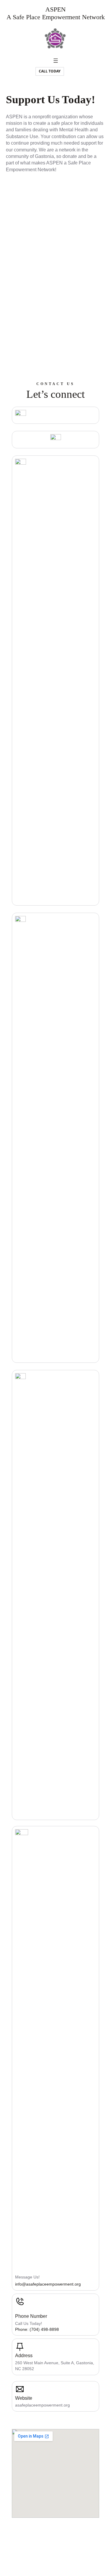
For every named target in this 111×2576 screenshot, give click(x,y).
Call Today (50, 71)
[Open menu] (56, 61)
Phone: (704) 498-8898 (37, 2329)
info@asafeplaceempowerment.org (48, 2284)
